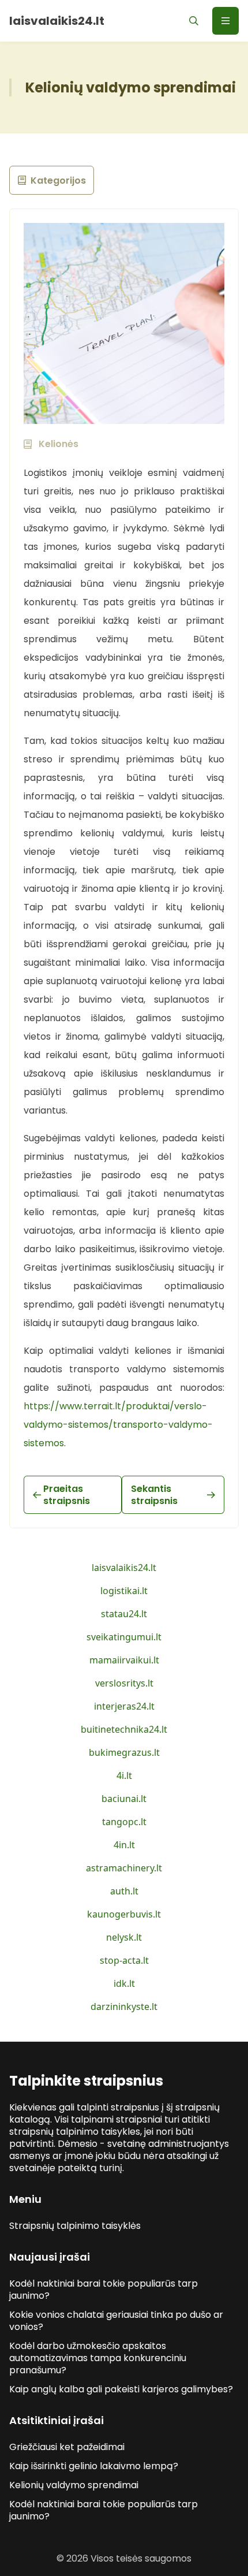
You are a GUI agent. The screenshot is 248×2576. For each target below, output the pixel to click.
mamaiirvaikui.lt (124, 1660)
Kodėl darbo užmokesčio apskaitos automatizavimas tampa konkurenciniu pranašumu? (98, 2358)
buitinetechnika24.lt (124, 1729)
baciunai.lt (124, 1799)
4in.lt (124, 1845)
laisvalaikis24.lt (124, 1568)
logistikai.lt (124, 1591)
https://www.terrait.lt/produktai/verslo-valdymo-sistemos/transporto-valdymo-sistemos (118, 1425)
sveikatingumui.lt (124, 1637)
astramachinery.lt (124, 1868)
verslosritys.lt (124, 1683)
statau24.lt (124, 1614)
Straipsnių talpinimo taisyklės (75, 2226)
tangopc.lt (124, 1822)
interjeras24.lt (124, 1706)
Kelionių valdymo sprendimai (74, 2485)
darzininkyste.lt (124, 2007)
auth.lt (124, 1891)
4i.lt (124, 1775)
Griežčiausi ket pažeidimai (67, 2447)
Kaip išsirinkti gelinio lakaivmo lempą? (94, 2466)
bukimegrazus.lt (124, 1752)
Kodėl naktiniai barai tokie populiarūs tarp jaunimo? (104, 2290)
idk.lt (124, 1983)
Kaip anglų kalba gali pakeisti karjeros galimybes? (121, 2389)
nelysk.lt (124, 1937)
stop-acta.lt (124, 1960)
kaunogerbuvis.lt (124, 1914)
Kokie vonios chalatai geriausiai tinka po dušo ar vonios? (116, 2321)
